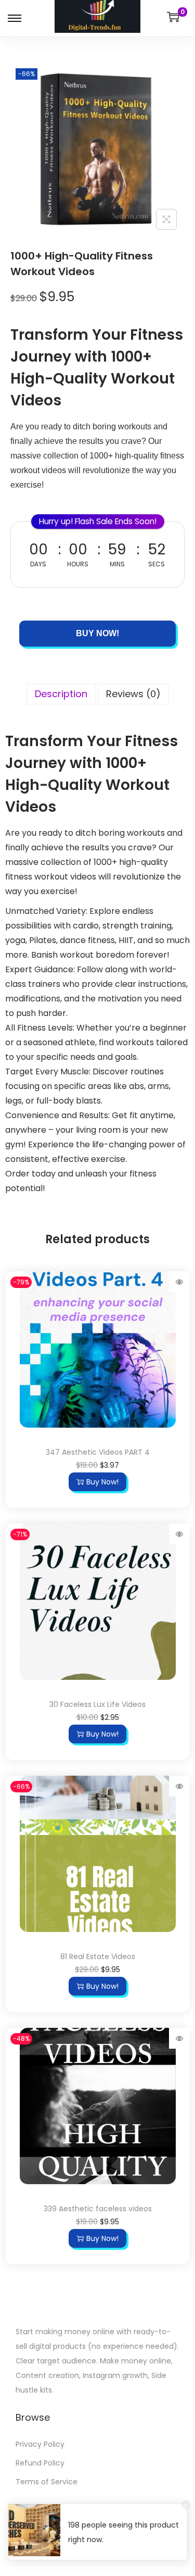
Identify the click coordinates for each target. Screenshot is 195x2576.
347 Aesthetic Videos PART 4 (98, 1467)
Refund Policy (40, 2478)
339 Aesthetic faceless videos (98, 2223)
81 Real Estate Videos (98, 1971)
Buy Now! (97, 648)
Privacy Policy (40, 2459)
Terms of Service (47, 2496)
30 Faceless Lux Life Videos (97, 1719)
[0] (173, 17)
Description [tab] (61, 708)
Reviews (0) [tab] (133, 708)
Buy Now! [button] (102, 1496)
